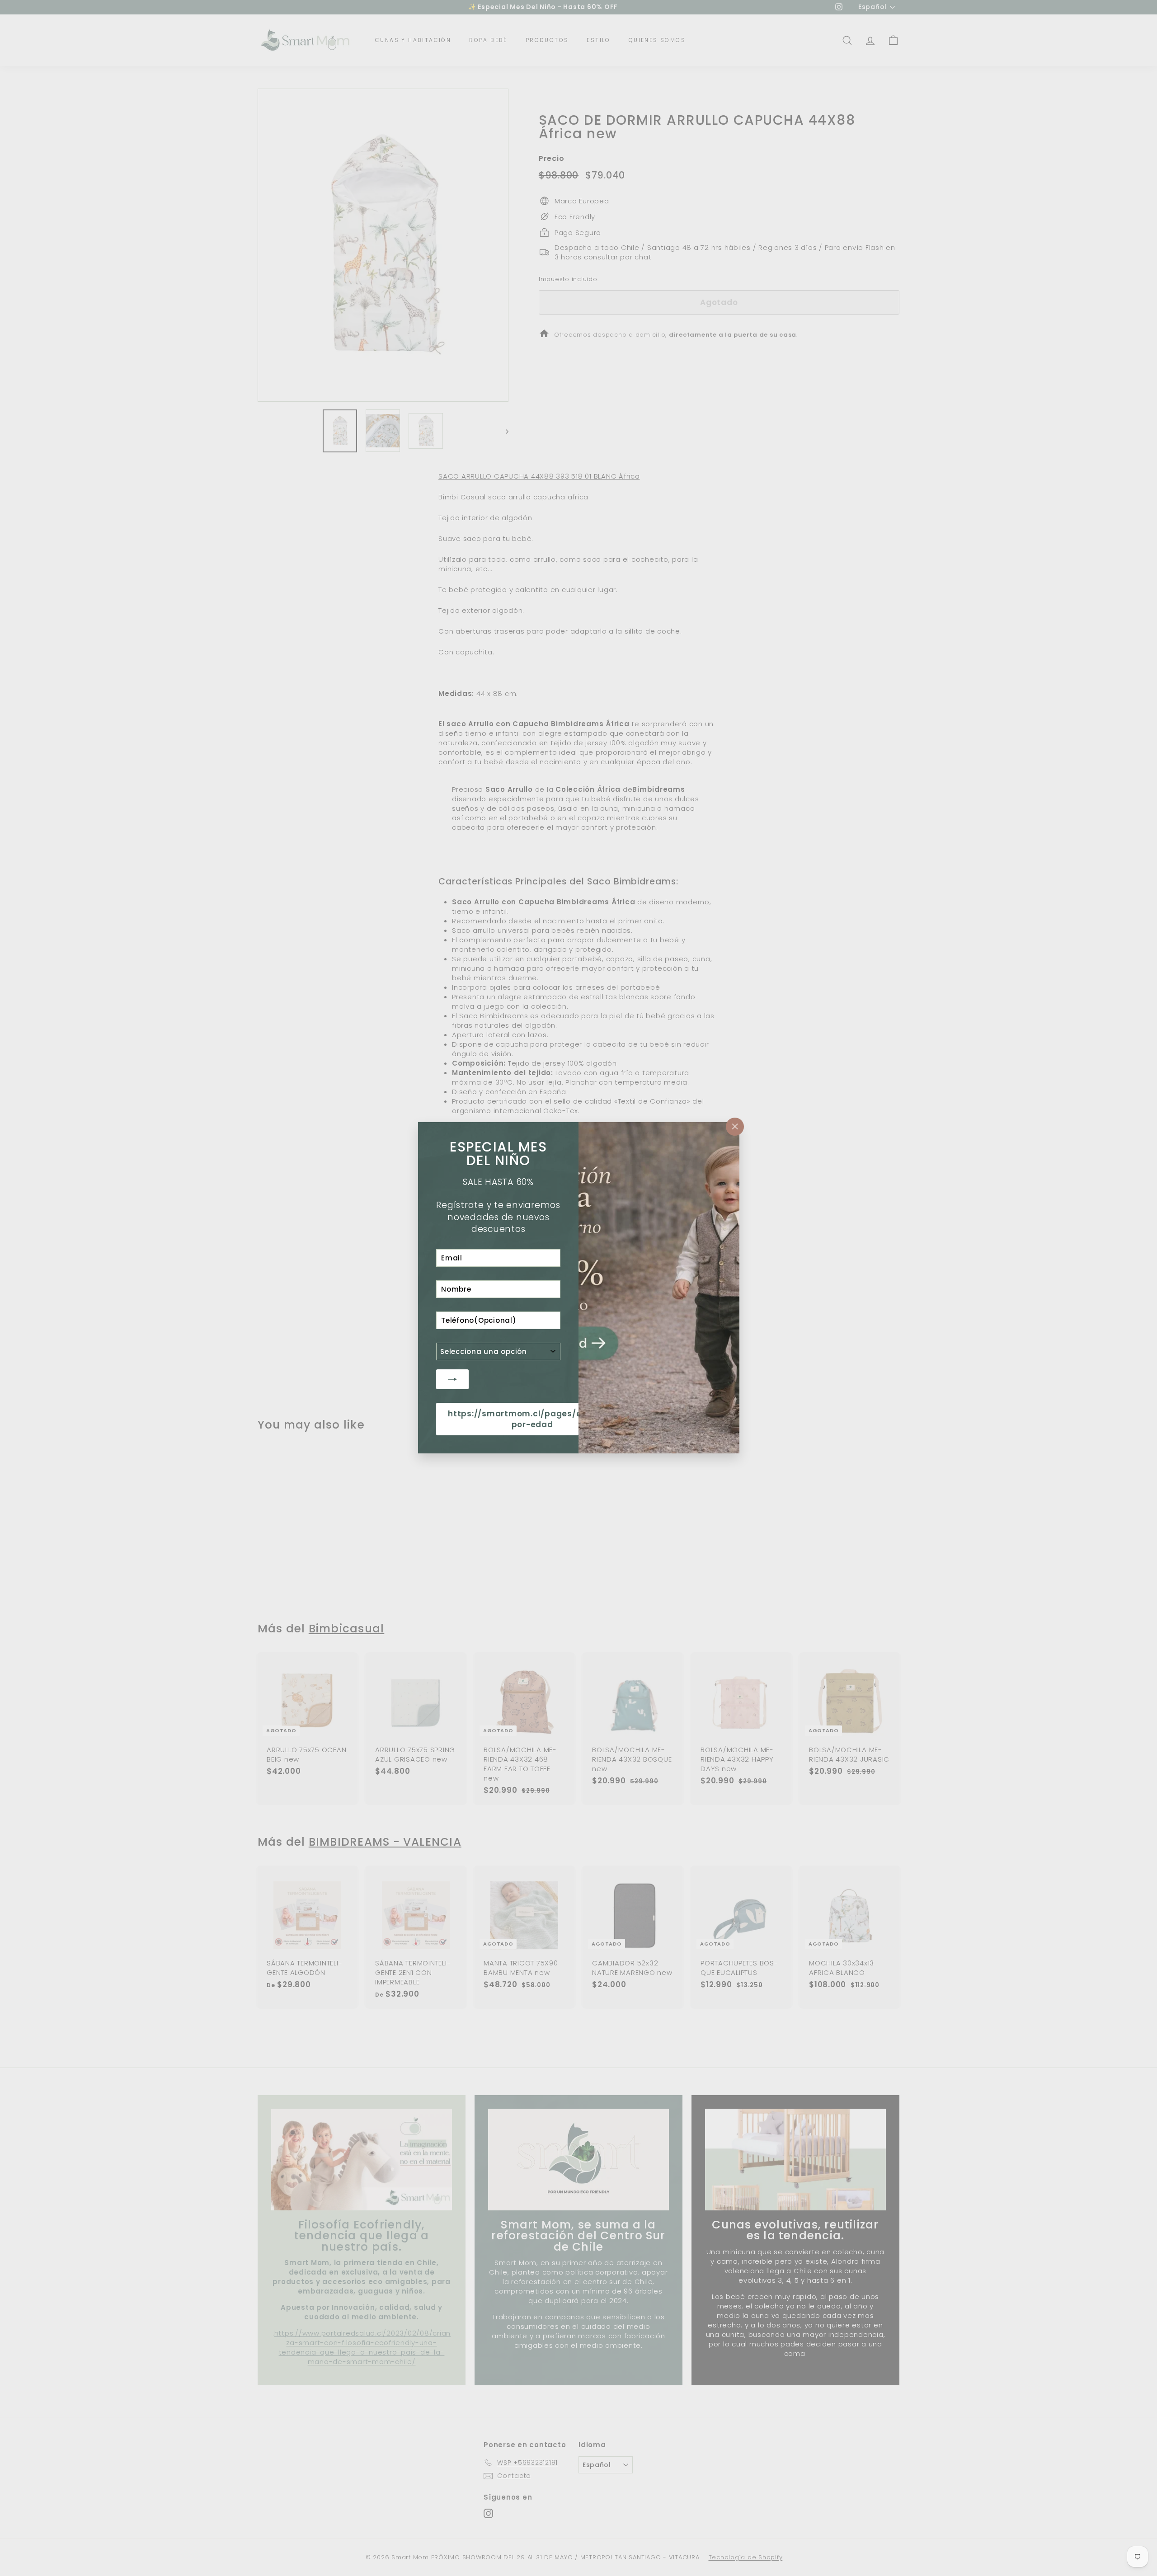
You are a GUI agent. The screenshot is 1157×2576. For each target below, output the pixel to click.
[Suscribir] (452, 1379)
